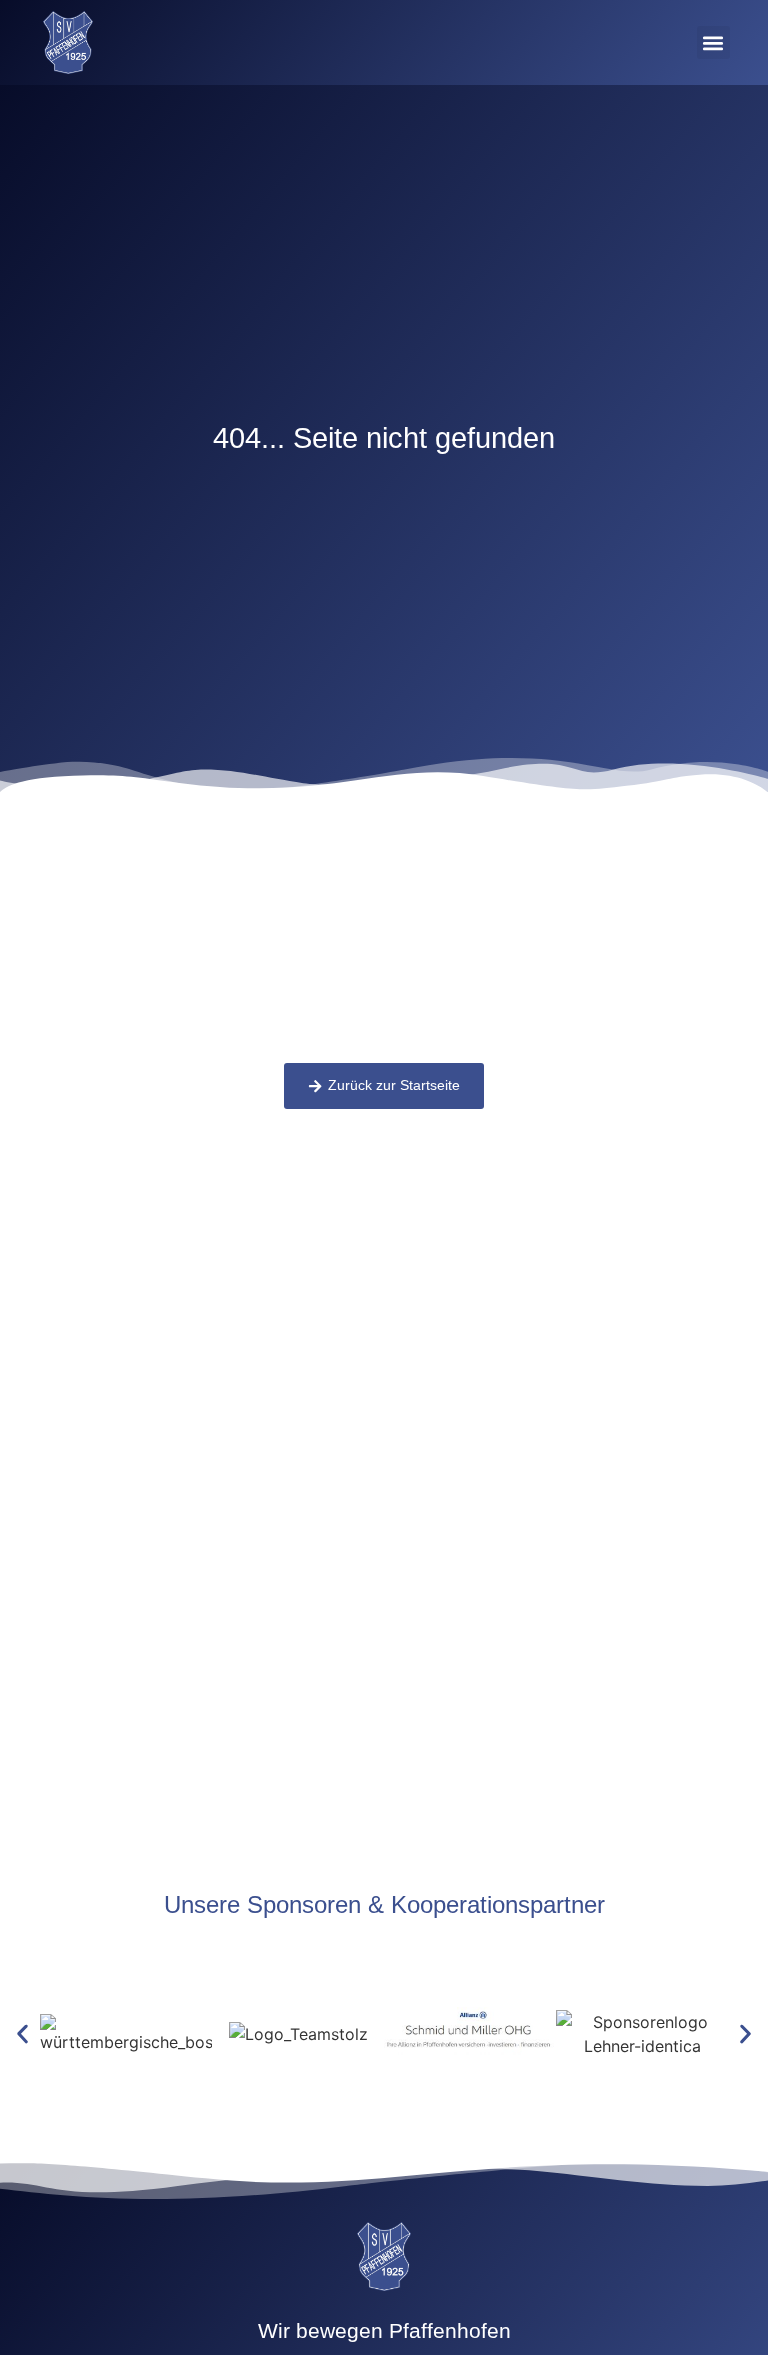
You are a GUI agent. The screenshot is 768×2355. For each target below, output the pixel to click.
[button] (713, 42)
